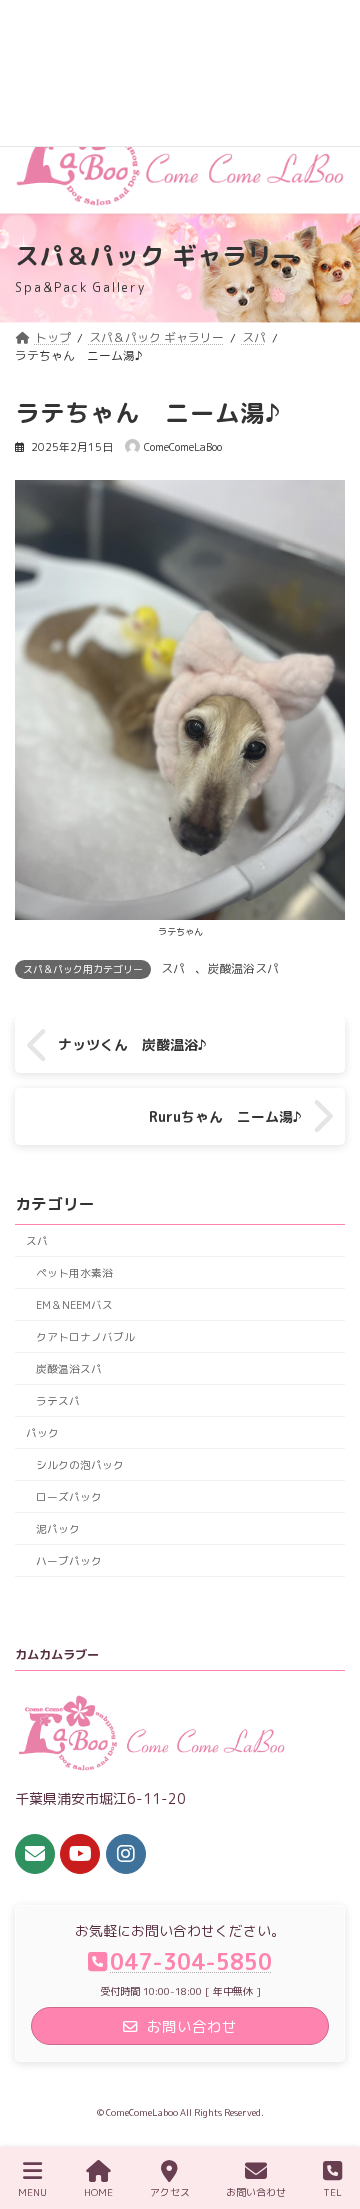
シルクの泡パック (80, 1464)
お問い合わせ (256, 2192)
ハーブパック (69, 1560)
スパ (173, 968)
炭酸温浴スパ (243, 968)
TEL (332, 2192)
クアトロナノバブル (85, 1336)
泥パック (58, 1528)
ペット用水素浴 (74, 1272)
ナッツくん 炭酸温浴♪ (132, 1044)
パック (42, 1432)
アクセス (170, 2192)
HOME (98, 2192)
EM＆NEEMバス (74, 1304)
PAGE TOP (324, 2116)
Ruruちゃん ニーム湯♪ (225, 1116)
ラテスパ (58, 1400)
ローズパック (69, 1496)
